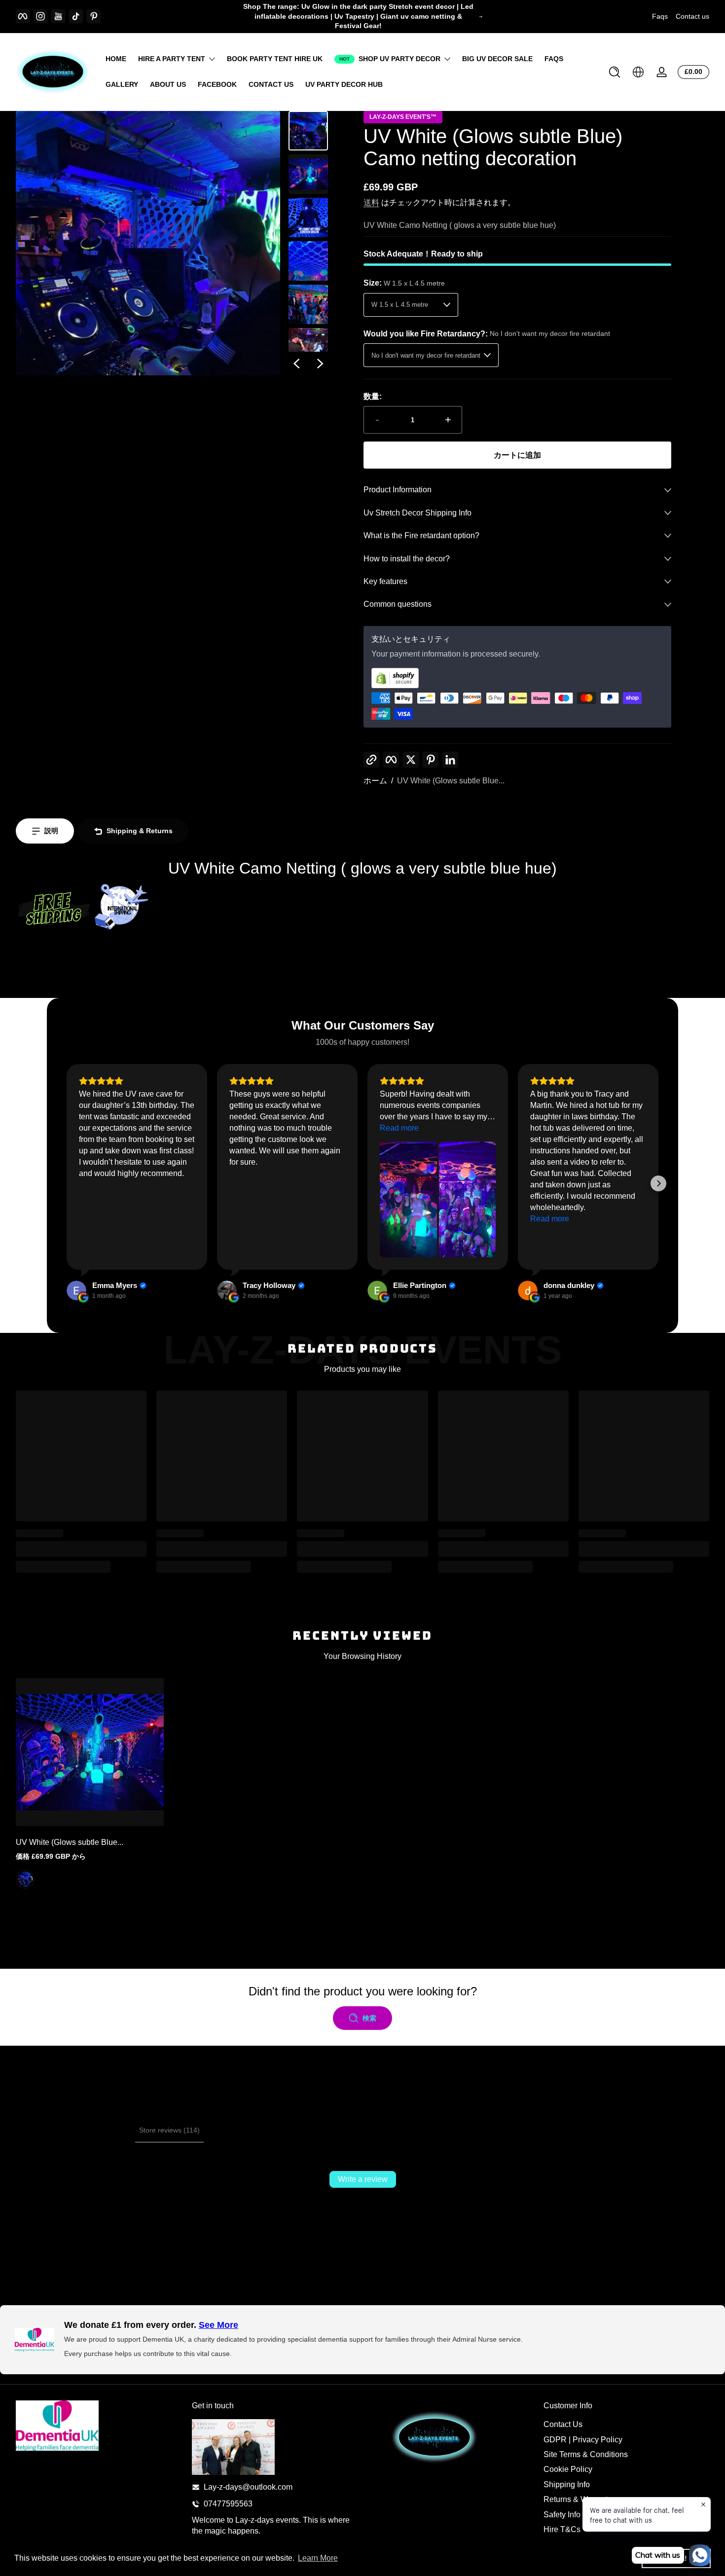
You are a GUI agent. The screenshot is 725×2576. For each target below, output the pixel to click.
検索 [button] (369, 2018)
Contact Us (563, 2424)
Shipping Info (567, 2484)
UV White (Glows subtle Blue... (451, 781)
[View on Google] (76, 1290)
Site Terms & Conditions (586, 2454)
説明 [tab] (51, 831)
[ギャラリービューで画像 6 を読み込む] (308, 348)
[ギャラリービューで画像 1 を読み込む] (308, 131)
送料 (371, 202)
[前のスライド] (296, 364)
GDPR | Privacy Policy (583, 2440)
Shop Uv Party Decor (399, 59)
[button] (615, 72)
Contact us (692, 16)
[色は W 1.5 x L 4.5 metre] (25, 1879)
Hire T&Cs (562, 2529)
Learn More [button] (318, 2558)
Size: (404, 283)
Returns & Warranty (578, 2499)
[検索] (615, 72)
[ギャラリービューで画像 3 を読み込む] (308, 218)
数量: (373, 396)
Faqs (660, 16)
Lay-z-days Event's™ (403, 117)
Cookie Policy (568, 2469)
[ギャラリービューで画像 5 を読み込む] (308, 304)
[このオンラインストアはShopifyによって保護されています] (517, 678)
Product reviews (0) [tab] (101, 2130)
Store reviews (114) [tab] (169, 2130)
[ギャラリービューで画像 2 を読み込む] (308, 174)
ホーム (375, 781)
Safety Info (562, 2515)
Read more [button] (399, 1128)
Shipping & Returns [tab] (140, 831)
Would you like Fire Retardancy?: (487, 334)
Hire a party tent (172, 59)
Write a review (363, 2179)
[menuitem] (627, 2425)
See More (218, 2325)
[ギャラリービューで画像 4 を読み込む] (308, 261)
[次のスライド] (320, 364)
